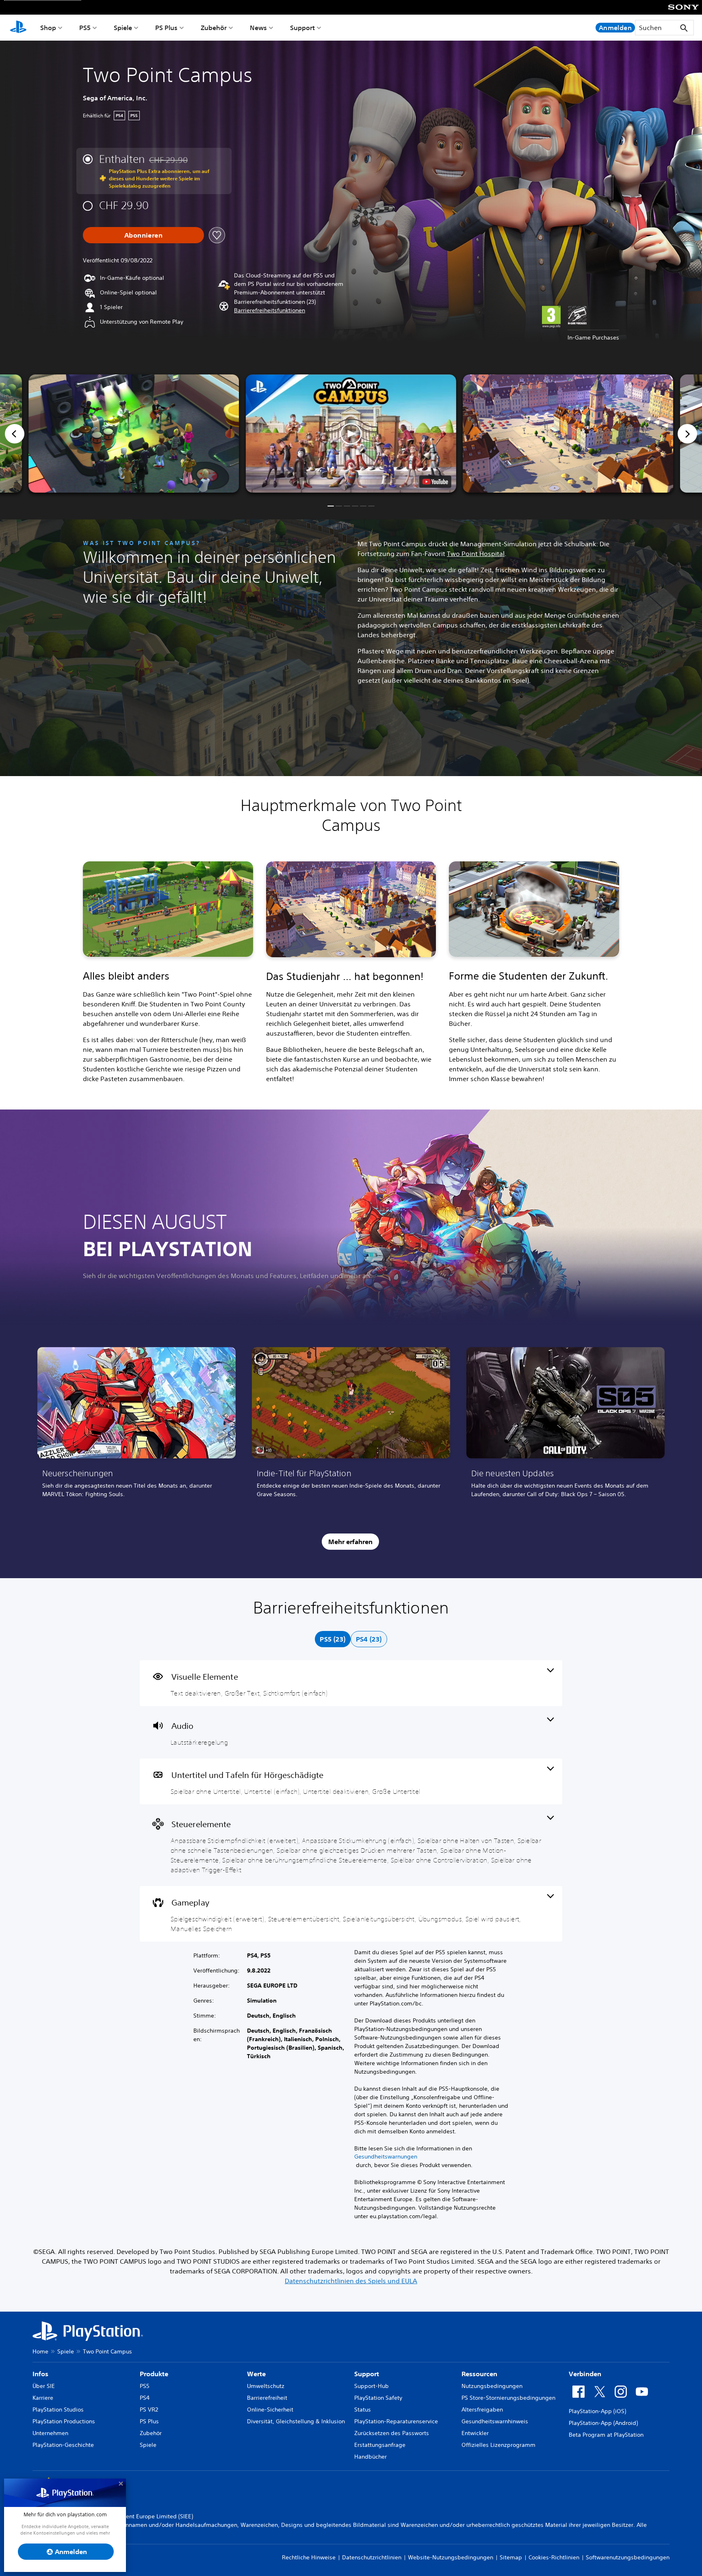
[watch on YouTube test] (435, 482)
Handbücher (370, 2457)
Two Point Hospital (476, 554)
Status (363, 2409)
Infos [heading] (40, 2374)
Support (302, 28)
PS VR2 (149, 2409)
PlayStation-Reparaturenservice (396, 2421)
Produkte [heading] (154, 2374)
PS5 (85, 28)
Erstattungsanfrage (380, 2445)
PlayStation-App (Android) (603, 2423)
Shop (48, 28)
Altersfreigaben (482, 2409)
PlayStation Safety (378, 2398)
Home (40, 2351)
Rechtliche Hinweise (309, 2557)
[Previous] (15, 434)
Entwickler (475, 2433)
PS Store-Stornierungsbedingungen (508, 2398)
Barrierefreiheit (267, 2398)
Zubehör (214, 28)
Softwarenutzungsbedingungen (628, 2557)
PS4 (145, 2398)
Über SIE (44, 2386)
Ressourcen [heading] (479, 2374)
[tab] (333, 1639)
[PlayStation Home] (18, 28)
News (258, 28)
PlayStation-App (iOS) (597, 2411)
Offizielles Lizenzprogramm (498, 2445)
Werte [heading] (256, 2374)
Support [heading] (367, 2374)
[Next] (687, 434)
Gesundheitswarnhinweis (495, 2421)
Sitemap (511, 2557)
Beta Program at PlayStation (606, 2435)
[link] (136, 1425)
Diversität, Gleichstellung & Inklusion (296, 2421)
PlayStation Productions (64, 2421)
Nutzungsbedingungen (492, 2386)
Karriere (43, 2398)
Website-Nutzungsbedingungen (451, 2557)
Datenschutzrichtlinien (372, 2557)
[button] (270, 310)
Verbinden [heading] (585, 2374)
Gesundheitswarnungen (386, 2156)
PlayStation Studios (58, 2409)
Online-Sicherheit (270, 2409)
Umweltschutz (266, 2386)
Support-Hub (372, 2386)
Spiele (123, 28)
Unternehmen (50, 2433)
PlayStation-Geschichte (63, 2445)
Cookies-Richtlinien (554, 2557)
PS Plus (166, 28)
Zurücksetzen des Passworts (392, 2433)
